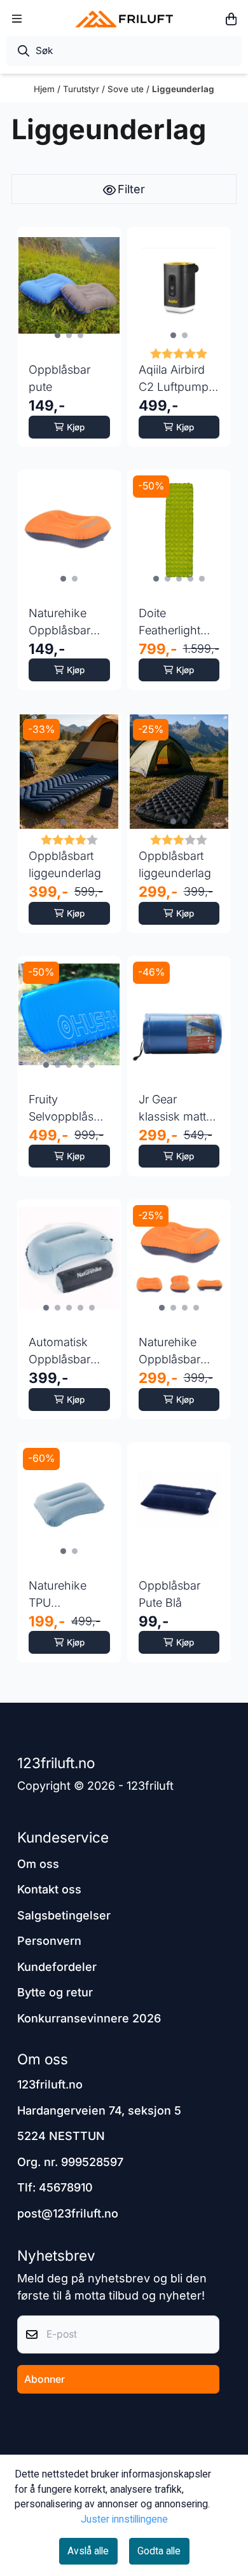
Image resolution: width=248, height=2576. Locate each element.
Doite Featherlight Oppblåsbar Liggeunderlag (177, 623)
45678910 (66, 2187)
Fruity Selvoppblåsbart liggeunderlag (69, 1109)
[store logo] (124, 19)
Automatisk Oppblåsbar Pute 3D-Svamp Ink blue (59, 1352)
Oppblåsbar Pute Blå (169, 1594)
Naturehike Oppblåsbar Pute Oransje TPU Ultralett (172, 1352)
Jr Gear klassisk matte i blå (178, 1109)
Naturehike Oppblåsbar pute (59, 623)
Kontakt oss (49, 1889)
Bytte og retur (55, 1992)
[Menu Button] (17, 19)
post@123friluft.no (68, 2213)
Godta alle (159, 2551)
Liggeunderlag (183, 89)
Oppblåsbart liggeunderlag (65, 864)
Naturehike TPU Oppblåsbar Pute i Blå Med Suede (66, 1595)
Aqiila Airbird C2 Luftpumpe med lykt (177, 379)
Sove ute (127, 89)
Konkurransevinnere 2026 (89, 2018)
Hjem (45, 89)
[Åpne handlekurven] (231, 19)
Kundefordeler (57, 1967)
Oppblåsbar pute (59, 378)
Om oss (38, 1864)
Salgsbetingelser (64, 1915)
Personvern (49, 1941)
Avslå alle (88, 2551)
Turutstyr (82, 89)
